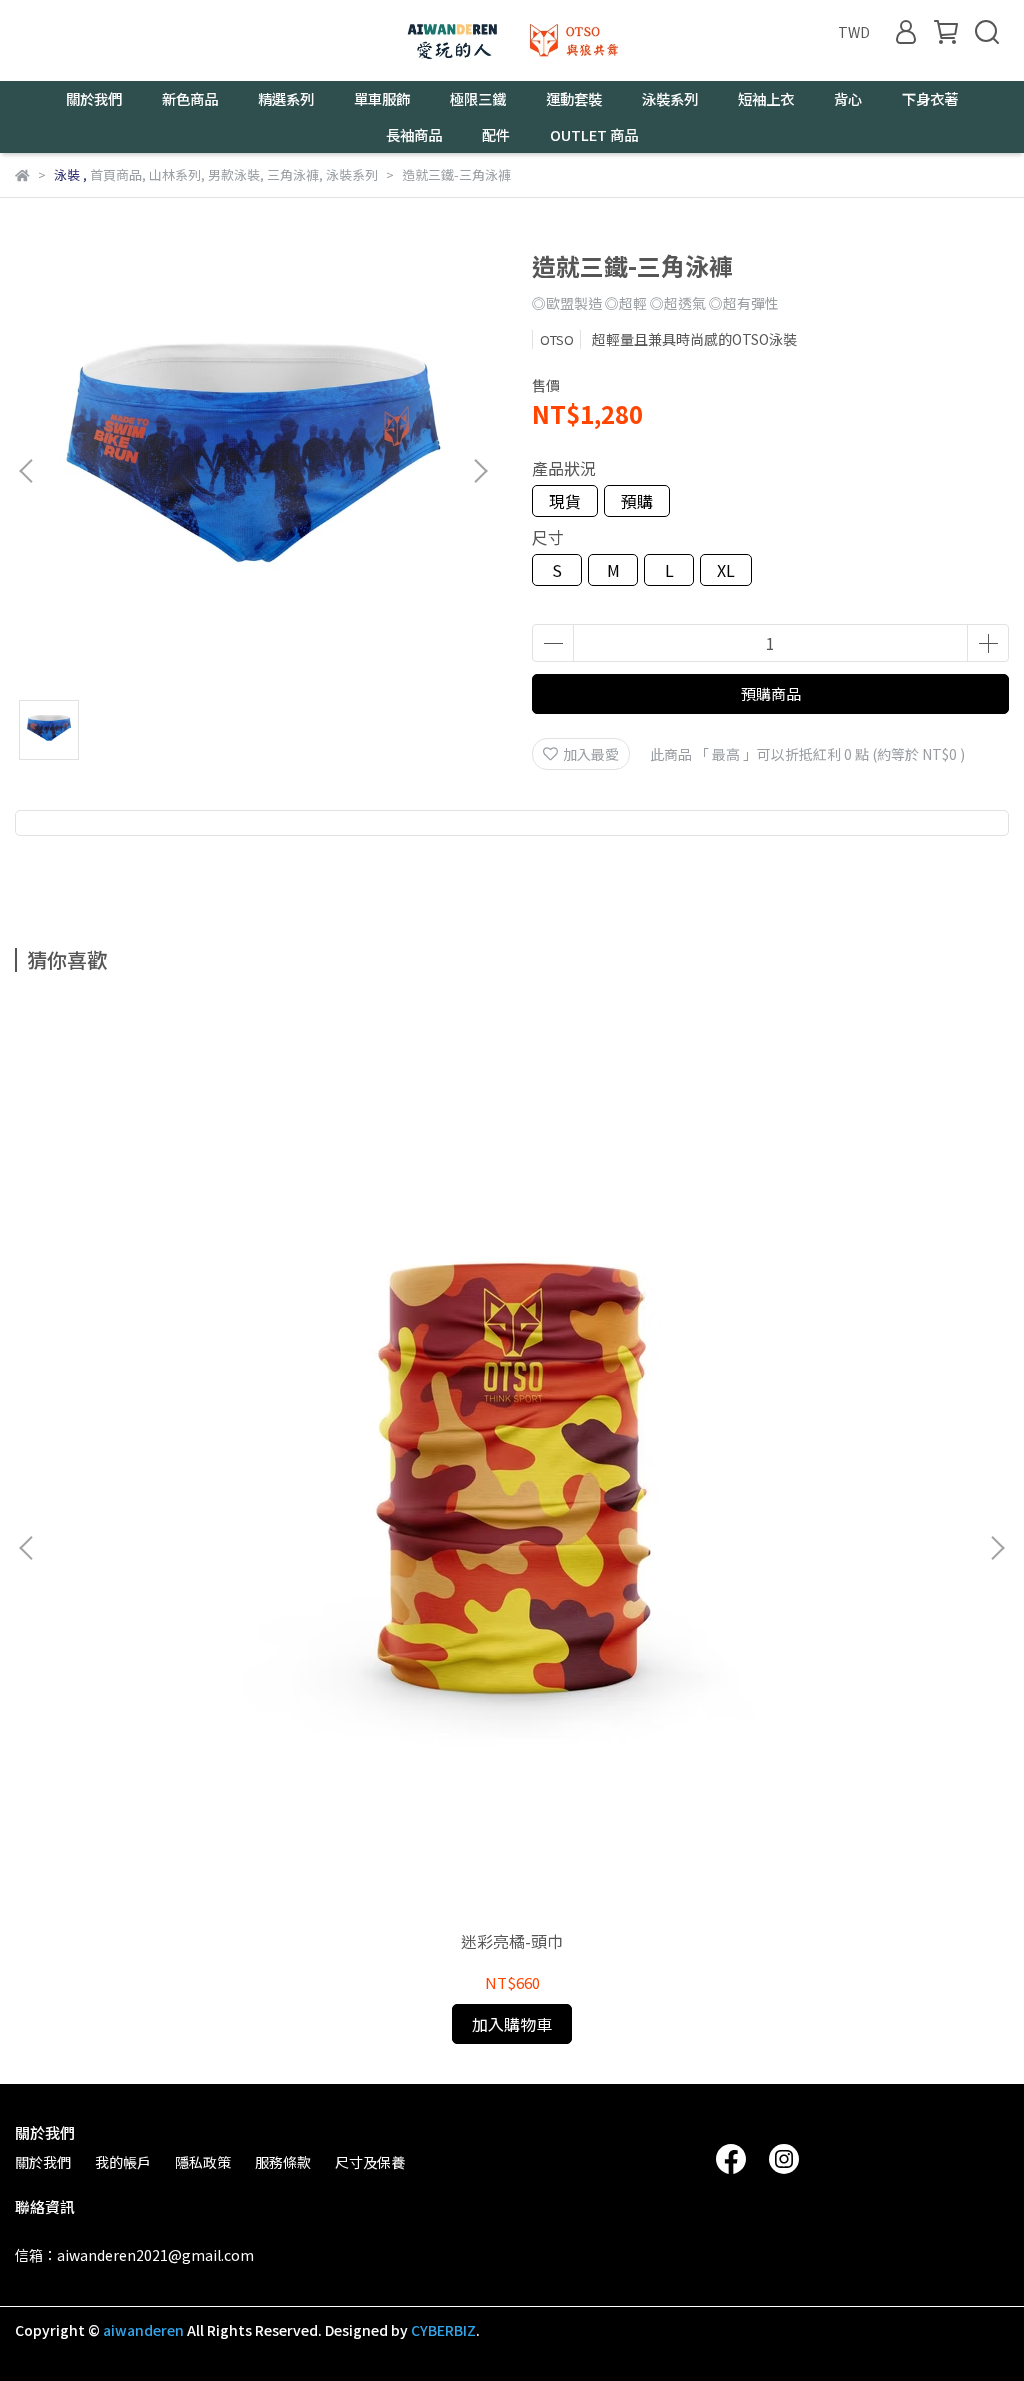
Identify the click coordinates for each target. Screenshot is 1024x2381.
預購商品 (771, 693)
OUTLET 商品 (594, 135)
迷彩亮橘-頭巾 (512, 1941)
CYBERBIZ (443, 2330)
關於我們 (43, 2162)
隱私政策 (203, 2162)
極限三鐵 (478, 99)
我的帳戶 (123, 2162)
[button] (480, 471)
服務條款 (283, 2162)
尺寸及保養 (370, 2162)
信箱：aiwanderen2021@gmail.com (134, 2255)
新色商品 (190, 99)
